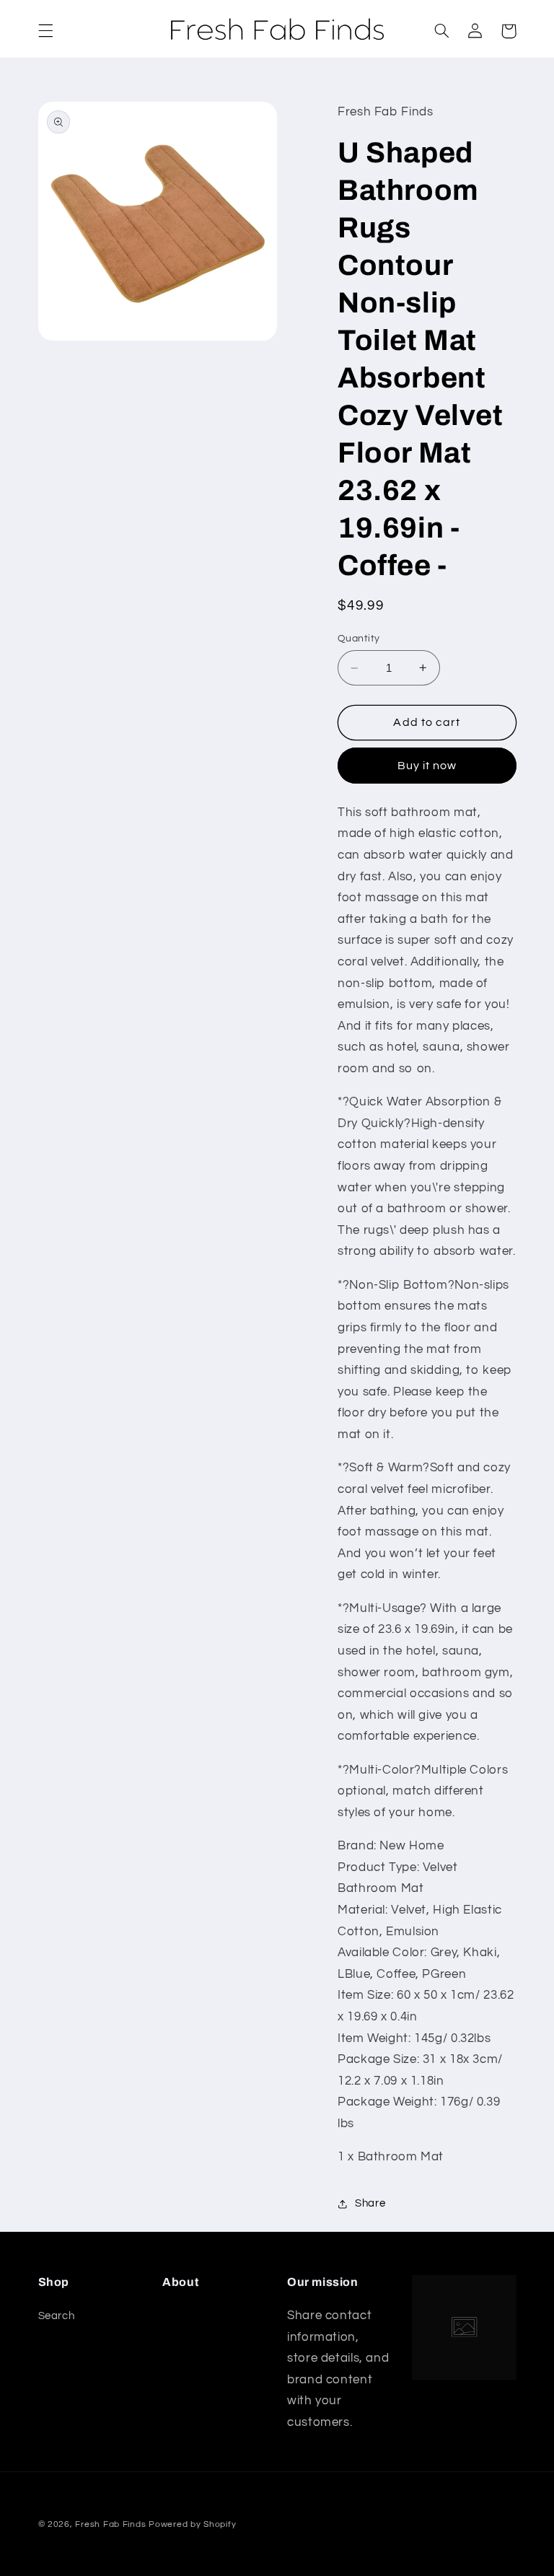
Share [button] (370, 2203)
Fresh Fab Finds (110, 2524)
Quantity (359, 639)
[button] (45, 31)
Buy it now (427, 766)
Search (57, 2316)
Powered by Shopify (192, 2524)
